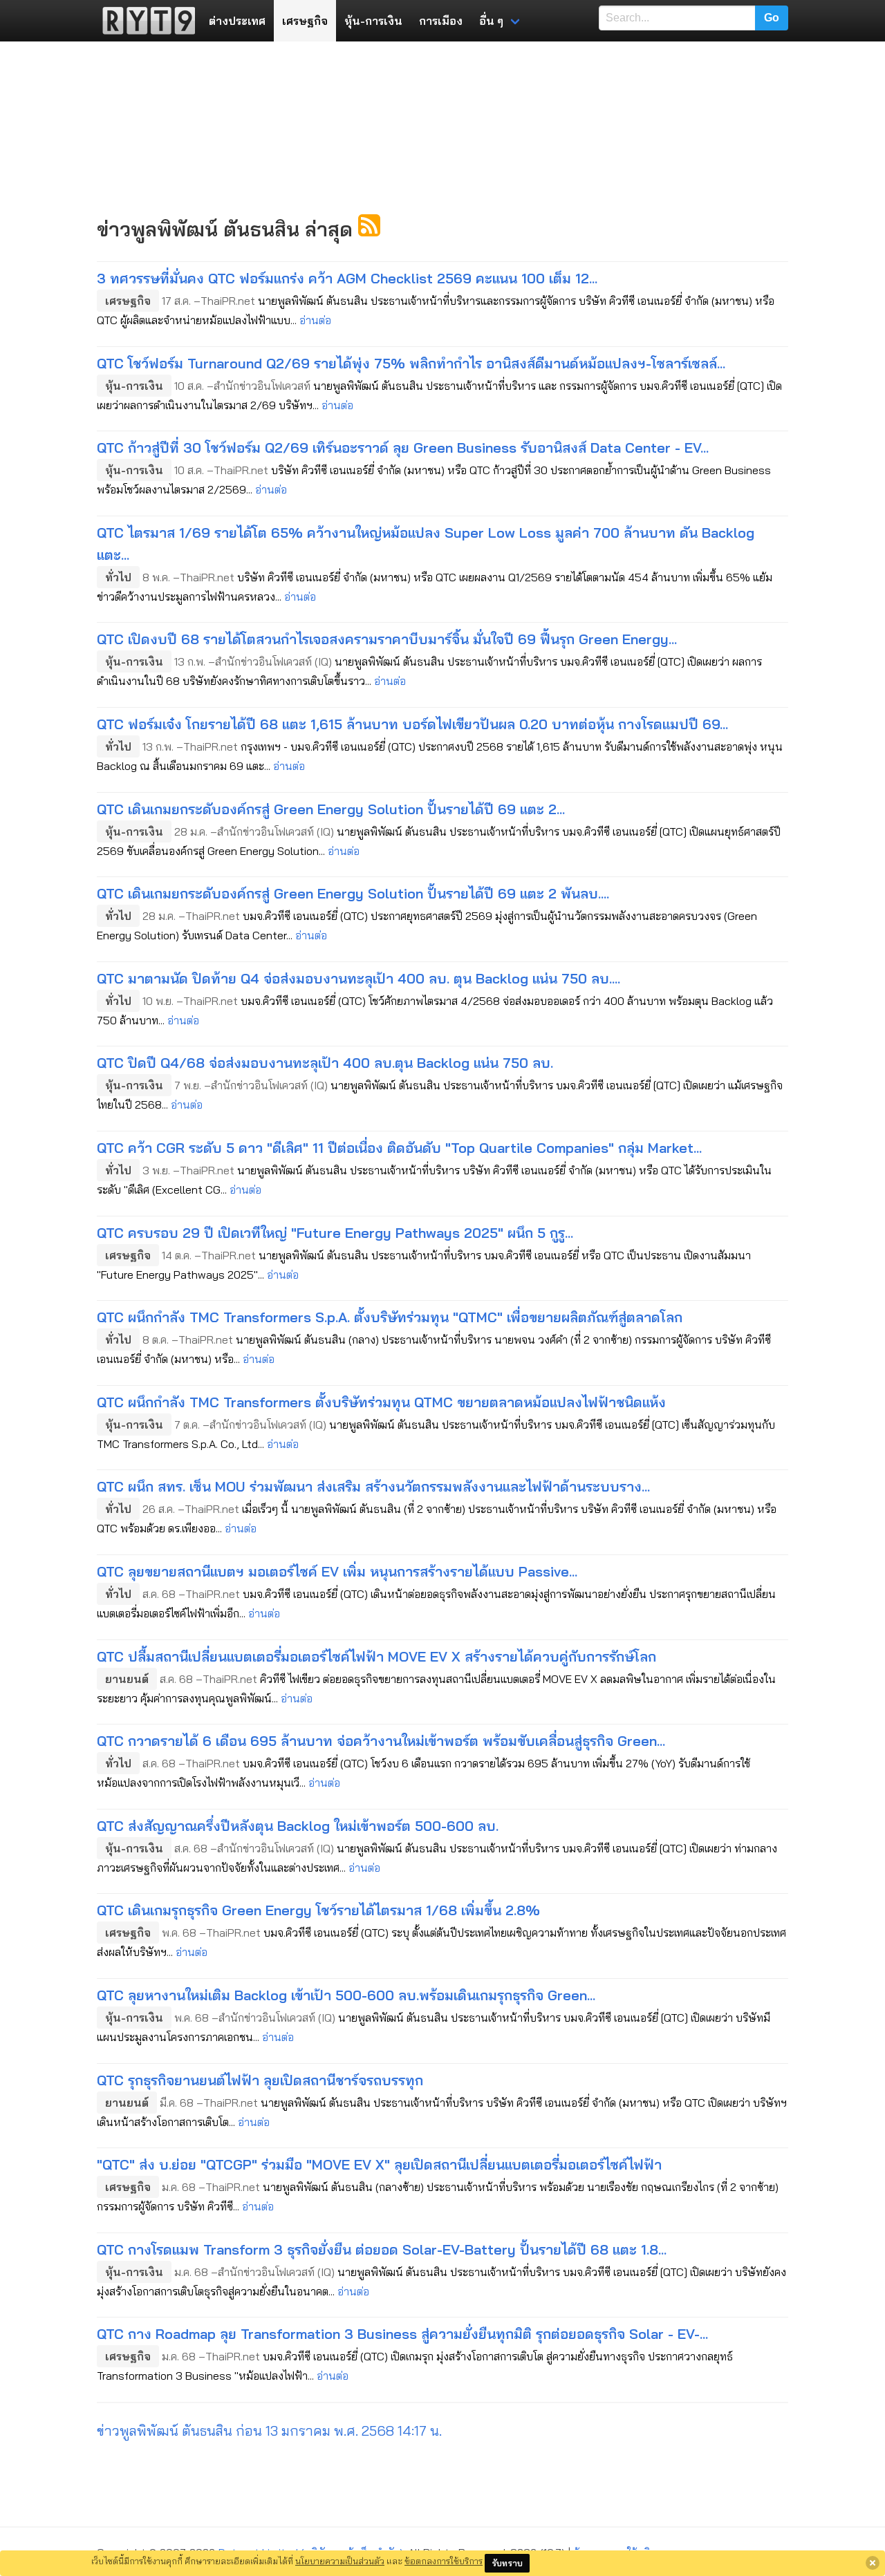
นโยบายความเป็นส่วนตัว (340, 2561)
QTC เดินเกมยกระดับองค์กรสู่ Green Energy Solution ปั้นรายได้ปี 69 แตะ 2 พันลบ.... (353, 893)
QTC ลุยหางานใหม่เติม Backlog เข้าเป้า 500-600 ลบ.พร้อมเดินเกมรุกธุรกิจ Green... (346, 1995)
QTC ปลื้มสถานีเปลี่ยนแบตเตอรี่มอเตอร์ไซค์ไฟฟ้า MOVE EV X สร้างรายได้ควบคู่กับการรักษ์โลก (376, 1656)
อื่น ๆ (491, 21)
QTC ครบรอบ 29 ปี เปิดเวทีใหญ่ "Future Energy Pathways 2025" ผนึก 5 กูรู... (335, 1233)
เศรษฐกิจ (305, 21)
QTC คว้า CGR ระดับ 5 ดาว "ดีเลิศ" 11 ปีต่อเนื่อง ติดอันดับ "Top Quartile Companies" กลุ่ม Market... (399, 1148)
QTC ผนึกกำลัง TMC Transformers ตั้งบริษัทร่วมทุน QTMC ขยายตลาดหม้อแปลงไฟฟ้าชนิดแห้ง (381, 1402)
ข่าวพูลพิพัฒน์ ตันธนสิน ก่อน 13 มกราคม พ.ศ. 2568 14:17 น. (269, 2431)
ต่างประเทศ (237, 21)
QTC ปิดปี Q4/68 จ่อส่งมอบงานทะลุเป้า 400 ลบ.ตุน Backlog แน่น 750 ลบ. (325, 1063)
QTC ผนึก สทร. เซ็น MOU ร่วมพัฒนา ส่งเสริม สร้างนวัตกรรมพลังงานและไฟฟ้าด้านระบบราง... (373, 1486)
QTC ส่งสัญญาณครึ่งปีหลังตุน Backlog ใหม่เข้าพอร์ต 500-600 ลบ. (298, 1826)
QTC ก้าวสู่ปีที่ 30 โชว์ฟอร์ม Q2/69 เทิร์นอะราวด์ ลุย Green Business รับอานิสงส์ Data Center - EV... (403, 448)
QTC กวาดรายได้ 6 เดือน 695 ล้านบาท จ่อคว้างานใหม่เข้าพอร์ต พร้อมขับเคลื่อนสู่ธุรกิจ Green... (381, 1741)
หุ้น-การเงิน (373, 21)
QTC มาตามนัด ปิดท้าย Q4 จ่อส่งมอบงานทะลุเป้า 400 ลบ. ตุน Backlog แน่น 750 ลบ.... (358, 978)
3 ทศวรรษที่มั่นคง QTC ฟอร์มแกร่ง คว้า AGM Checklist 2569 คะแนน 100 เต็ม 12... (347, 278)
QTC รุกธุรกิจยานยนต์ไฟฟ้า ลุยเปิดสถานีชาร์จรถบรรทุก (260, 2080)
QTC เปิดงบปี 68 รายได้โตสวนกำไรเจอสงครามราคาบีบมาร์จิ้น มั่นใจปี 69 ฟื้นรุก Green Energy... (387, 639)
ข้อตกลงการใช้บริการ (444, 2561)
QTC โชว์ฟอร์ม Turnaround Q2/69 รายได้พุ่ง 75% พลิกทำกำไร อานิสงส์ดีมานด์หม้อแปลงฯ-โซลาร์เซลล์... (411, 363)
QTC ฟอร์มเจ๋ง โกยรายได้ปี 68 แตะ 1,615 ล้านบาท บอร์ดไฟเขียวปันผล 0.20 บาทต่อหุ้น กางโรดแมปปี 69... (412, 724)
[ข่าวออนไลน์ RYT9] (145, 21)
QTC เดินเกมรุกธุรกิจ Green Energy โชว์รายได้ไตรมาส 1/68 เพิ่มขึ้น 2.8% (318, 1910)
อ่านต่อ (315, 320)
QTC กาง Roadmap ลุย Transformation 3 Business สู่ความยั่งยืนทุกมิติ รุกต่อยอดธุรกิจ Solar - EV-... (402, 2334)
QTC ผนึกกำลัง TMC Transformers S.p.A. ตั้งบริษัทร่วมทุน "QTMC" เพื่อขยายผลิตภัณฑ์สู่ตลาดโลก (390, 1317)
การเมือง (441, 21)
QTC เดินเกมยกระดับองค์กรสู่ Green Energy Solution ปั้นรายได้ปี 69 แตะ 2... (331, 809)
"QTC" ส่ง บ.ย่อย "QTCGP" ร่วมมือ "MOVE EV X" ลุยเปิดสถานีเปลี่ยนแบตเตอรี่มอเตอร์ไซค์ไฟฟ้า (379, 2164)
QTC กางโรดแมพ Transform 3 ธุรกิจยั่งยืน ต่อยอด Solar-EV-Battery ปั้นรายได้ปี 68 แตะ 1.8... (382, 2249)
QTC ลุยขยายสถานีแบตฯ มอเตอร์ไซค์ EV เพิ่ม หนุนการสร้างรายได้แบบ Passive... (337, 1571)
